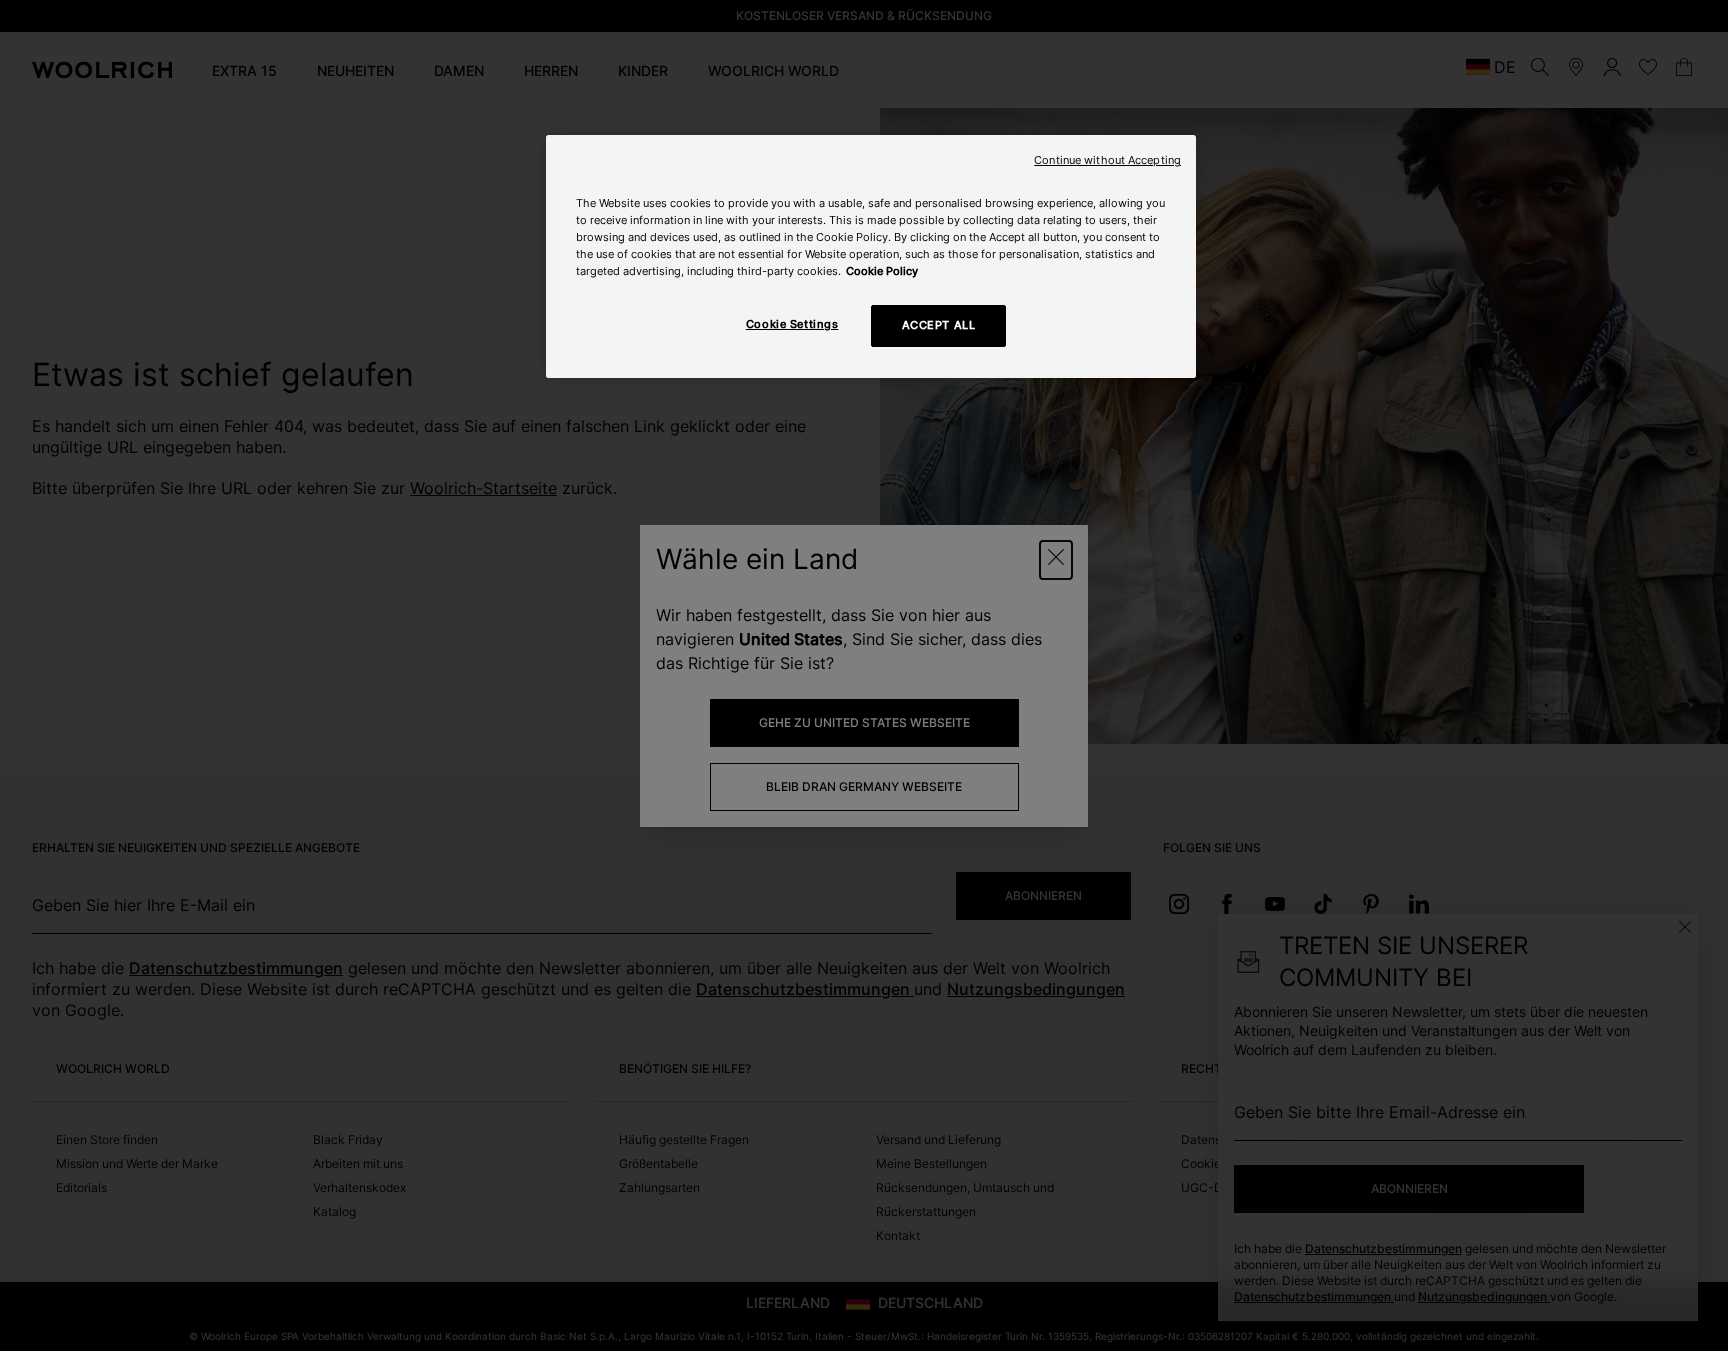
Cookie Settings (792, 324)
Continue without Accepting (1107, 160)
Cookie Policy (882, 271)
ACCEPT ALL (939, 325)
